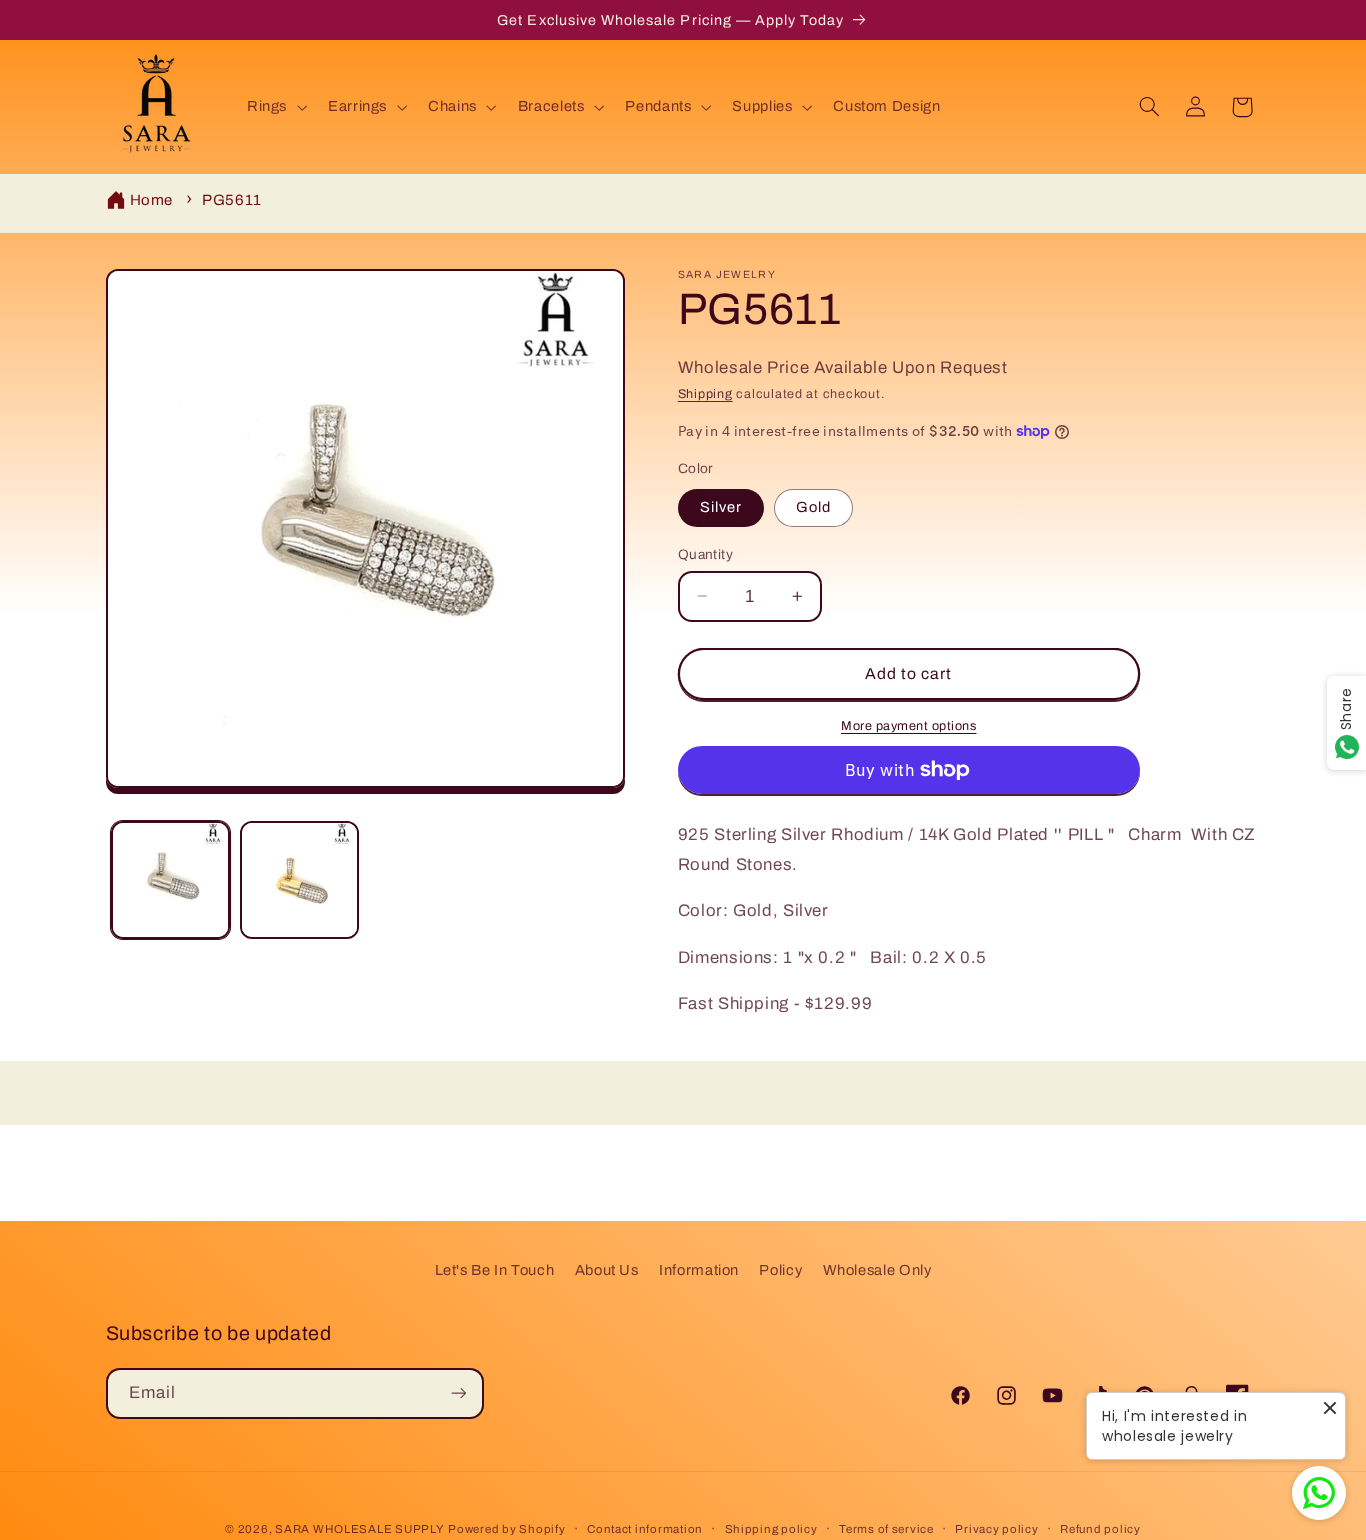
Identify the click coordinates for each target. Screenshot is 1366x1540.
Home (152, 200)
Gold (813, 507)
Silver (721, 507)
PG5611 (232, 200)
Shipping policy (771, 1529)
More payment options (909, 725)
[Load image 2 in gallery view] (299, 880)
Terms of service (886, 1529)
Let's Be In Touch (495, 1270)
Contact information (645, 1529)
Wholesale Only (877, 1270)
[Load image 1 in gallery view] (170, 880)
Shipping (705, 394)
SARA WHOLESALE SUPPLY (359, 1529)
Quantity (705, 553)
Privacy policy (996, 1529)
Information (699, 1270)
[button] (274, 107)
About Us (607, 1270)
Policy (780, 1270)
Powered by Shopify (506, 1529)
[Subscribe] (458, 1392)
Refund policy (1100, 1529)
